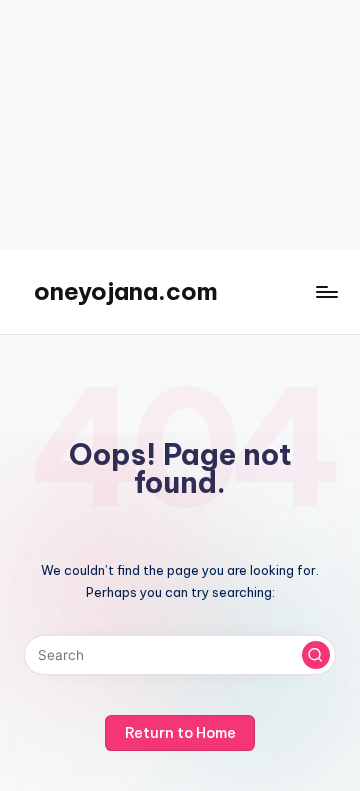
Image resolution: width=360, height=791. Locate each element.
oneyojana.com (126, 291)
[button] (316, 655)
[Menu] (326, 291)
